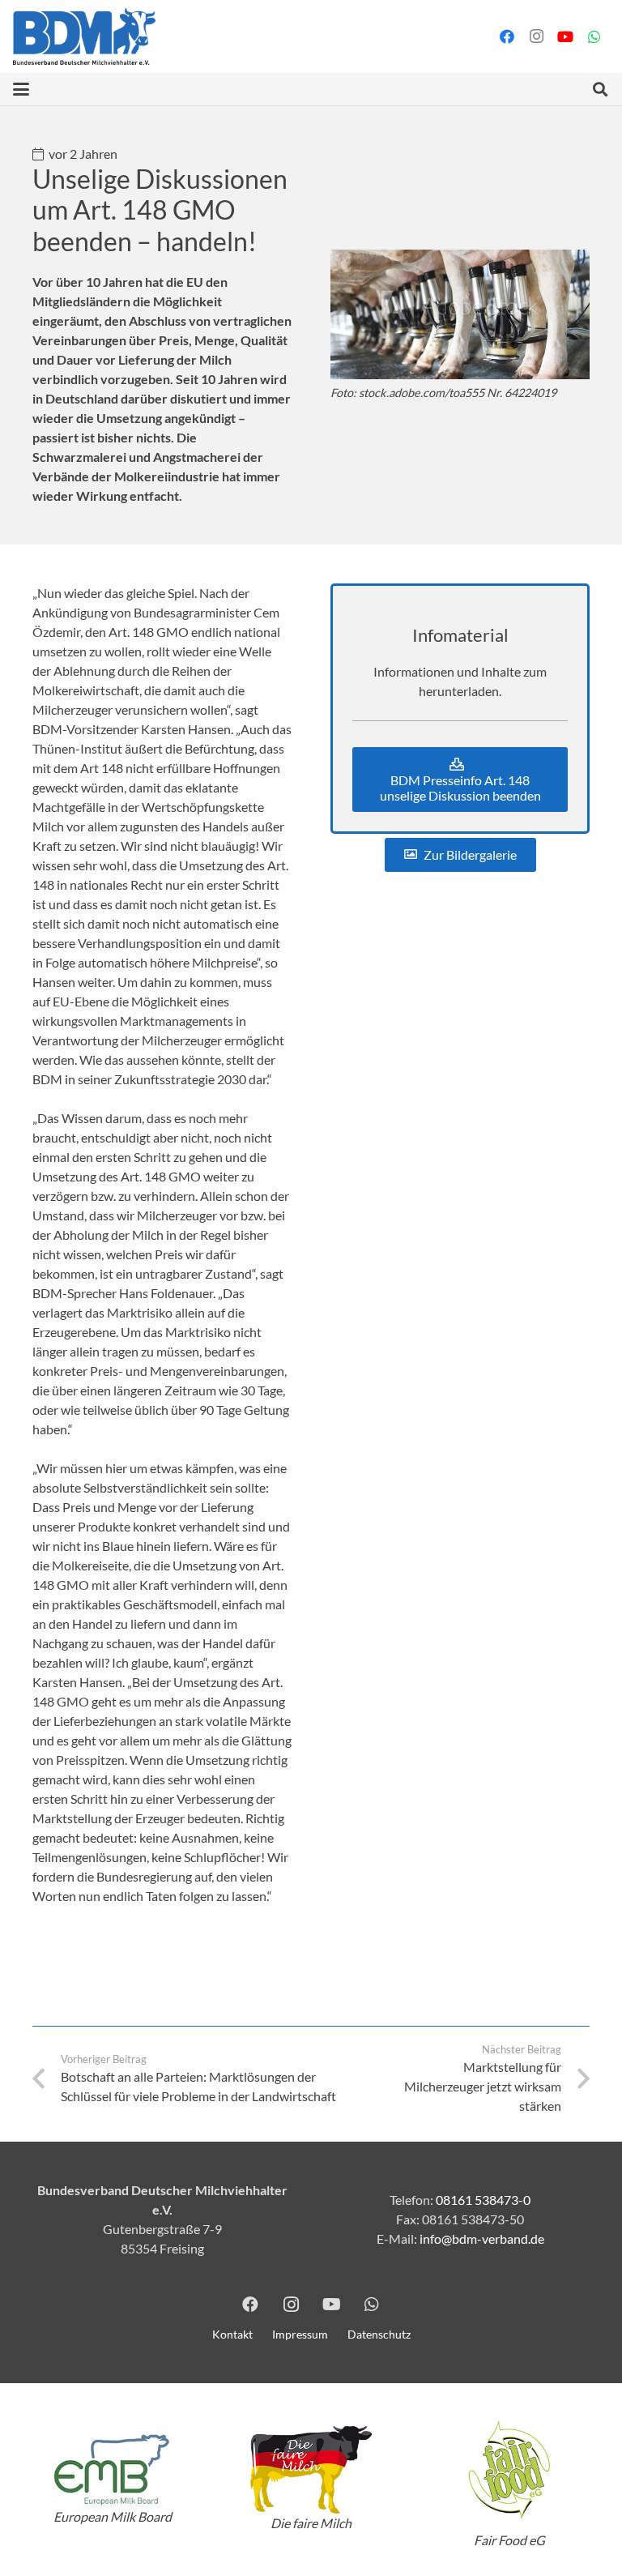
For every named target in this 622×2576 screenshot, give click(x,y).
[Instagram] (536, 36)
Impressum (300, 2334)
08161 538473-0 (483, 2200)
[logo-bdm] (84, 36)
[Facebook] (507, 36)
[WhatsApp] (594, 36)
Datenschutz (379, 2334)
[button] (21, 89)
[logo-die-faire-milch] (311, 2470)
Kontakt (232, 2334)
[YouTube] (565, 36)
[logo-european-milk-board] (112, 2469)
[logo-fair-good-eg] (510, 2470)
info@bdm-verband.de (482, 2239)
